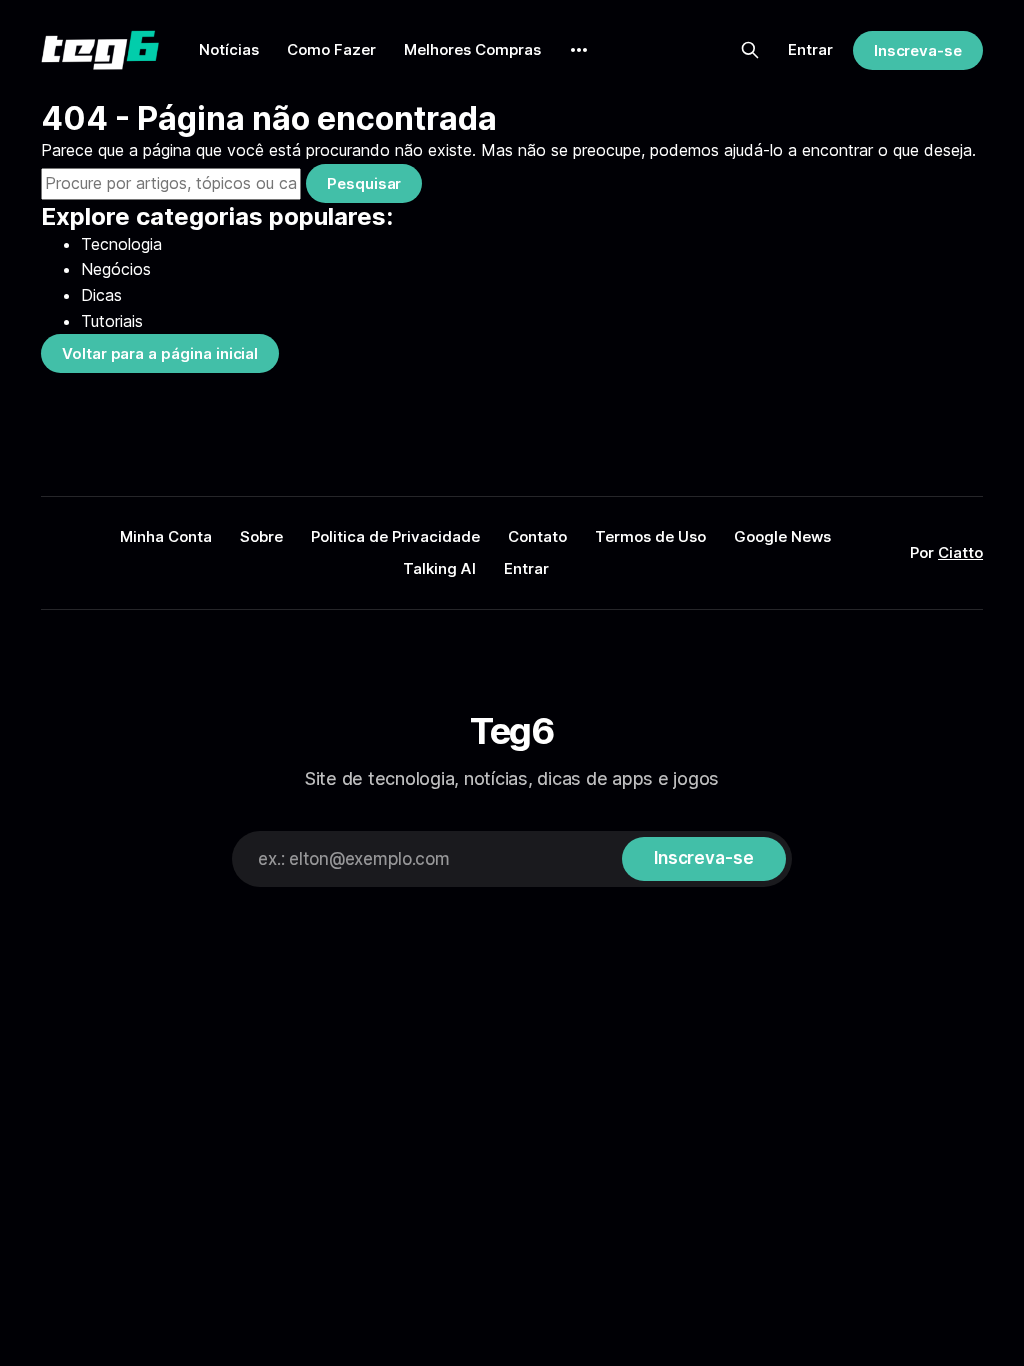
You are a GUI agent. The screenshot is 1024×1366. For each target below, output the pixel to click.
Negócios (116, 269)
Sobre (261, 536)
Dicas (101, 295)
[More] (579, 50)
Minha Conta (166, 536)
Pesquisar (364, 183)
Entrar (810, 49)
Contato (537, 536)
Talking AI (439, 568)
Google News (782, 536)
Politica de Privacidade (395, 536)
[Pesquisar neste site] (750, 50)
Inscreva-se (918, 50)
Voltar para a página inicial (160, 353)
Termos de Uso (650, 536)
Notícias (229, 49)
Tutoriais (112, 321)
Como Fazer (331, 49)
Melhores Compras (472, 49)
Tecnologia (121, 244)
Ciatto (960, 552)
